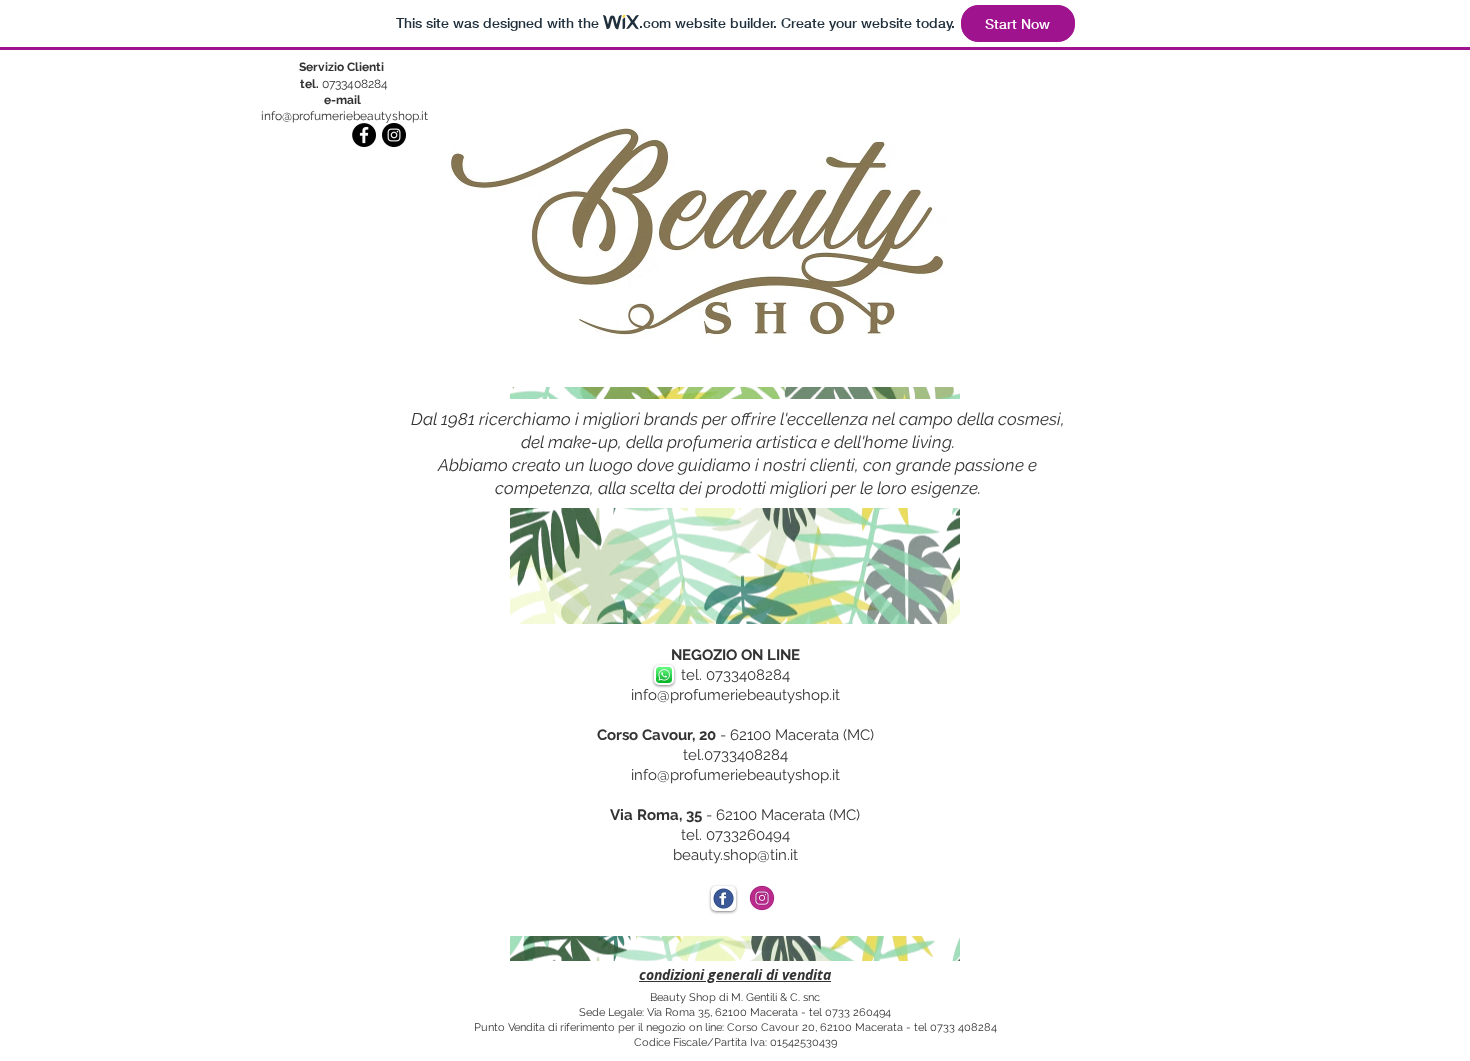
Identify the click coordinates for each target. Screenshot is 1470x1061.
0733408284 (344, 84)
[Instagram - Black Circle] (394, 135)
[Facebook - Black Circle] (364, 135)
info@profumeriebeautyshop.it (344, 116)
